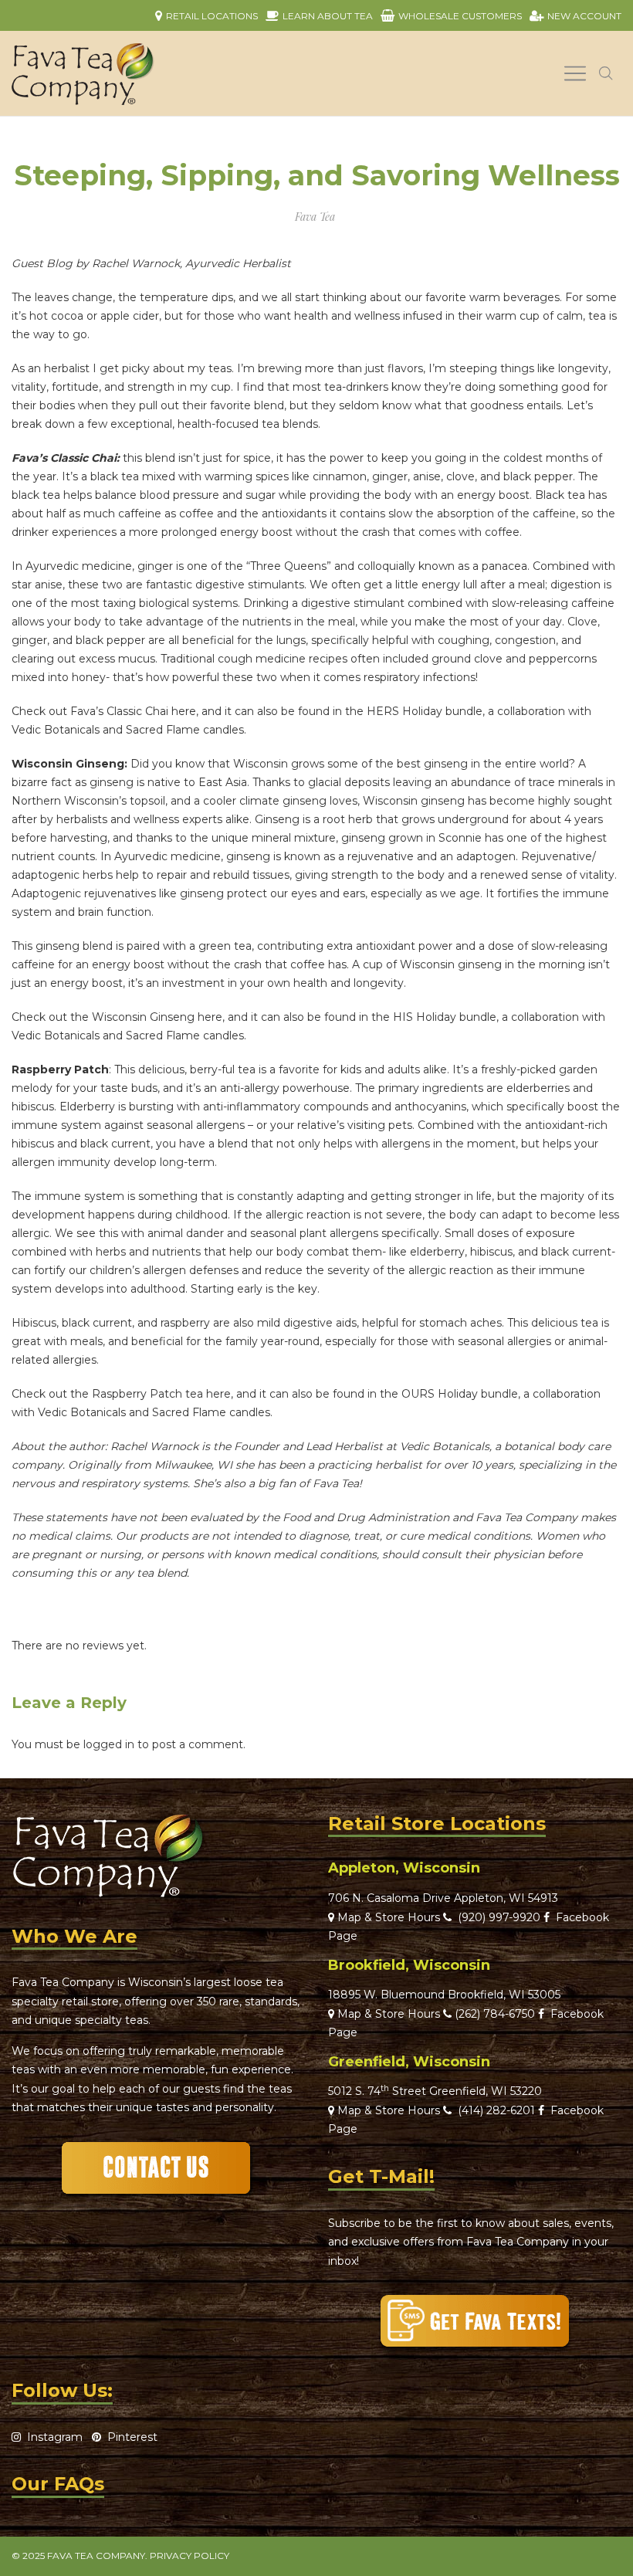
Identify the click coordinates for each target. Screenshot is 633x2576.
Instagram (52, 2437)
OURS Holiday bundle (460, 1394)
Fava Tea (315, 217)
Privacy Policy (190, 2556)
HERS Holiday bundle (425, 711)
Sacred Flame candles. (186, 730)
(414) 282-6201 (496, 2110)
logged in (109, 1744)
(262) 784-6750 (495, 2014)
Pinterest (129, 2437)
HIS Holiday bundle (445, 1017)
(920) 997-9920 (496, 1917)
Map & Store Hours (387, 1917)
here (184, 711)
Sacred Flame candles (211, 1412)
